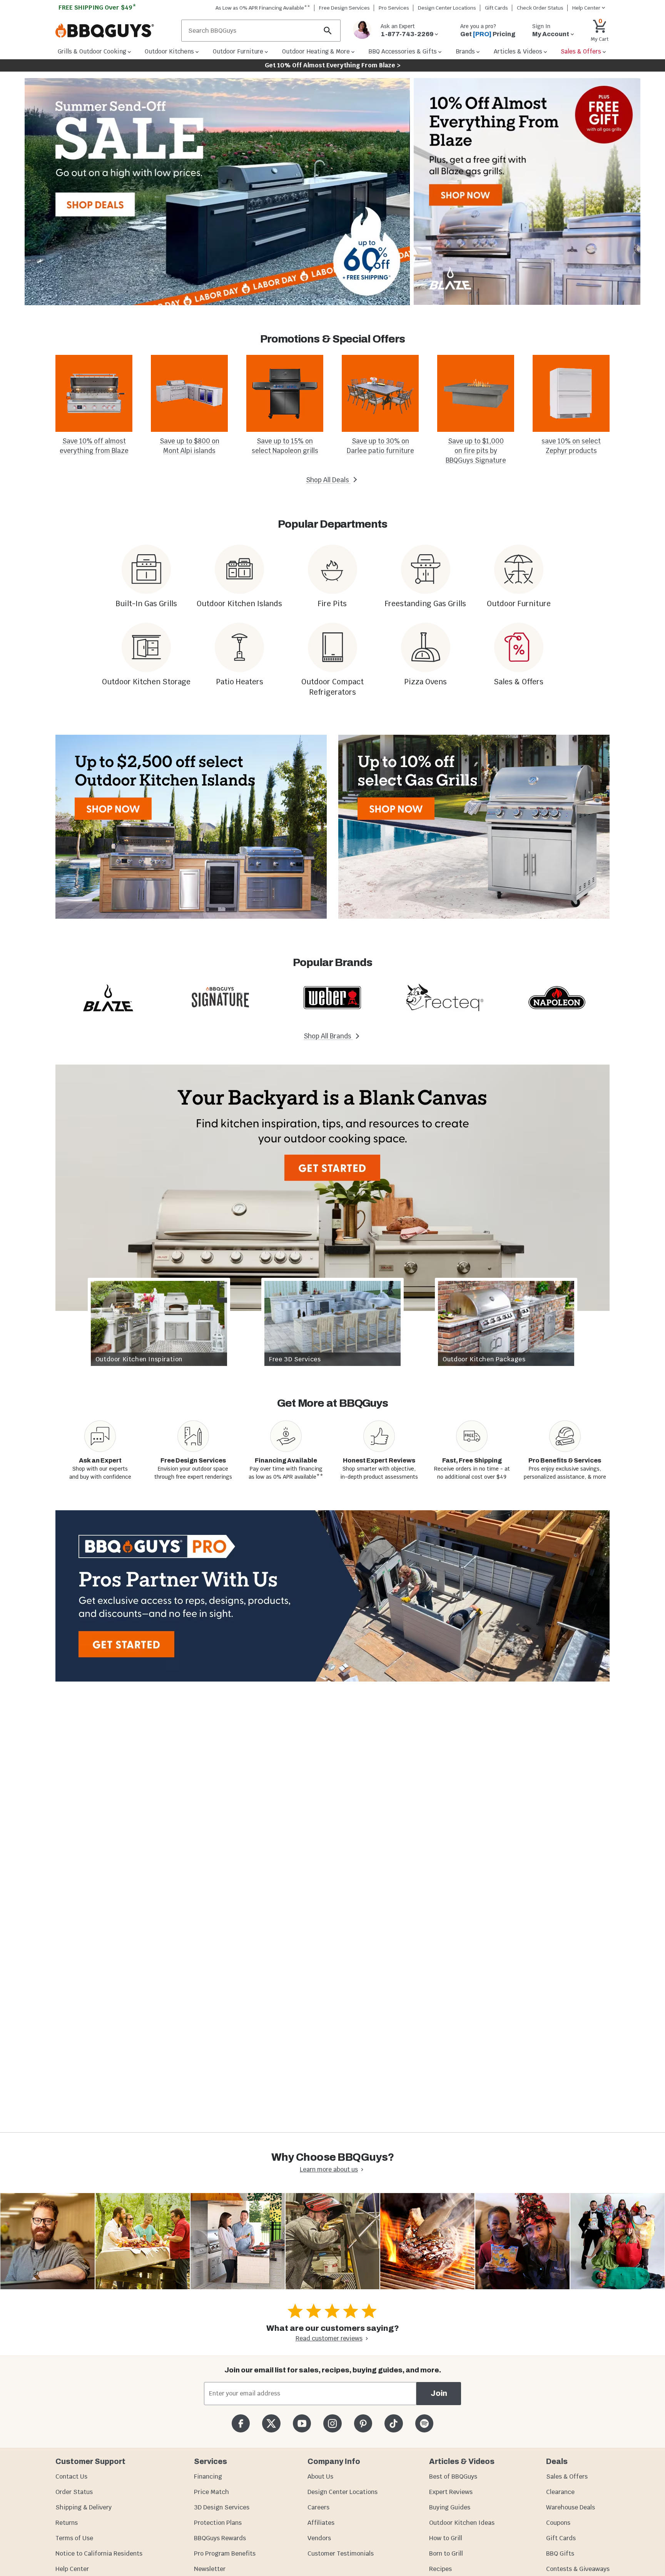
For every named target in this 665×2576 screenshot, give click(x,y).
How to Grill (446, 2538)
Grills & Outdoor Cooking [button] (92, 51)
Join (439, 2393)
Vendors (319, 2538)
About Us (320, 2477)
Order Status (74, 2492)
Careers (318, 2507)
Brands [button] (465, 51)
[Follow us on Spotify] (424, 2423)
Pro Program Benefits (225, 2553)
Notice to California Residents (99, 2553)
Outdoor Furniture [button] (238, 51)
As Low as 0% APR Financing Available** (263, 8)
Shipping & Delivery (84, 2507)
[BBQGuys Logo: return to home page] (115, 31)
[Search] (328, 31)
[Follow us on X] (271, 2423)
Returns (67, 2523)
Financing (208, 2477)
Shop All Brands (328, 1036)
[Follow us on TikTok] (393, 2423)
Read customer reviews (329, 2338)
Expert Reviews (451, 2492)
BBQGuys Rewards (220, 2538)
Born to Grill (446, 2553)
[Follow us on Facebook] (241, 2423)
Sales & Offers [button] (581, 51)
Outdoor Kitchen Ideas (462, 2523)
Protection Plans (218, 2523)
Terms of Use (74, 2538)
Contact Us (71, 2477)
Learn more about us (329, 2169)
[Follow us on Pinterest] (363, 2423)
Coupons (558, 2523)
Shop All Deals (328, 480)
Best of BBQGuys (453, 2477)
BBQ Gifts (560, 2553)
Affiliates (321, 2523)
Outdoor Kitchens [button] (169, 51)
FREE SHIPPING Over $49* (97, 8)
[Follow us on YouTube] (302, 2423)
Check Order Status (540, 8)
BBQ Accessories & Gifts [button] (403, 51)
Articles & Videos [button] (518, 51)
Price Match (211, 2492)
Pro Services (394, 8)
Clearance (560, 2492)
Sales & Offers (567, 2477)
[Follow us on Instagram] (332, 2423)
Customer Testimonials (341, 2553)
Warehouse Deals (571, 2507)
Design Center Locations (447, 8)
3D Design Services (222, 2507)
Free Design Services (344, 8)
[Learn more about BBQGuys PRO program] (332, 1596)
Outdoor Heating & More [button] (316, 51)
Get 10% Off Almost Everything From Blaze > (333, 65)
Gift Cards (496, 8)
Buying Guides (450, 2507)
